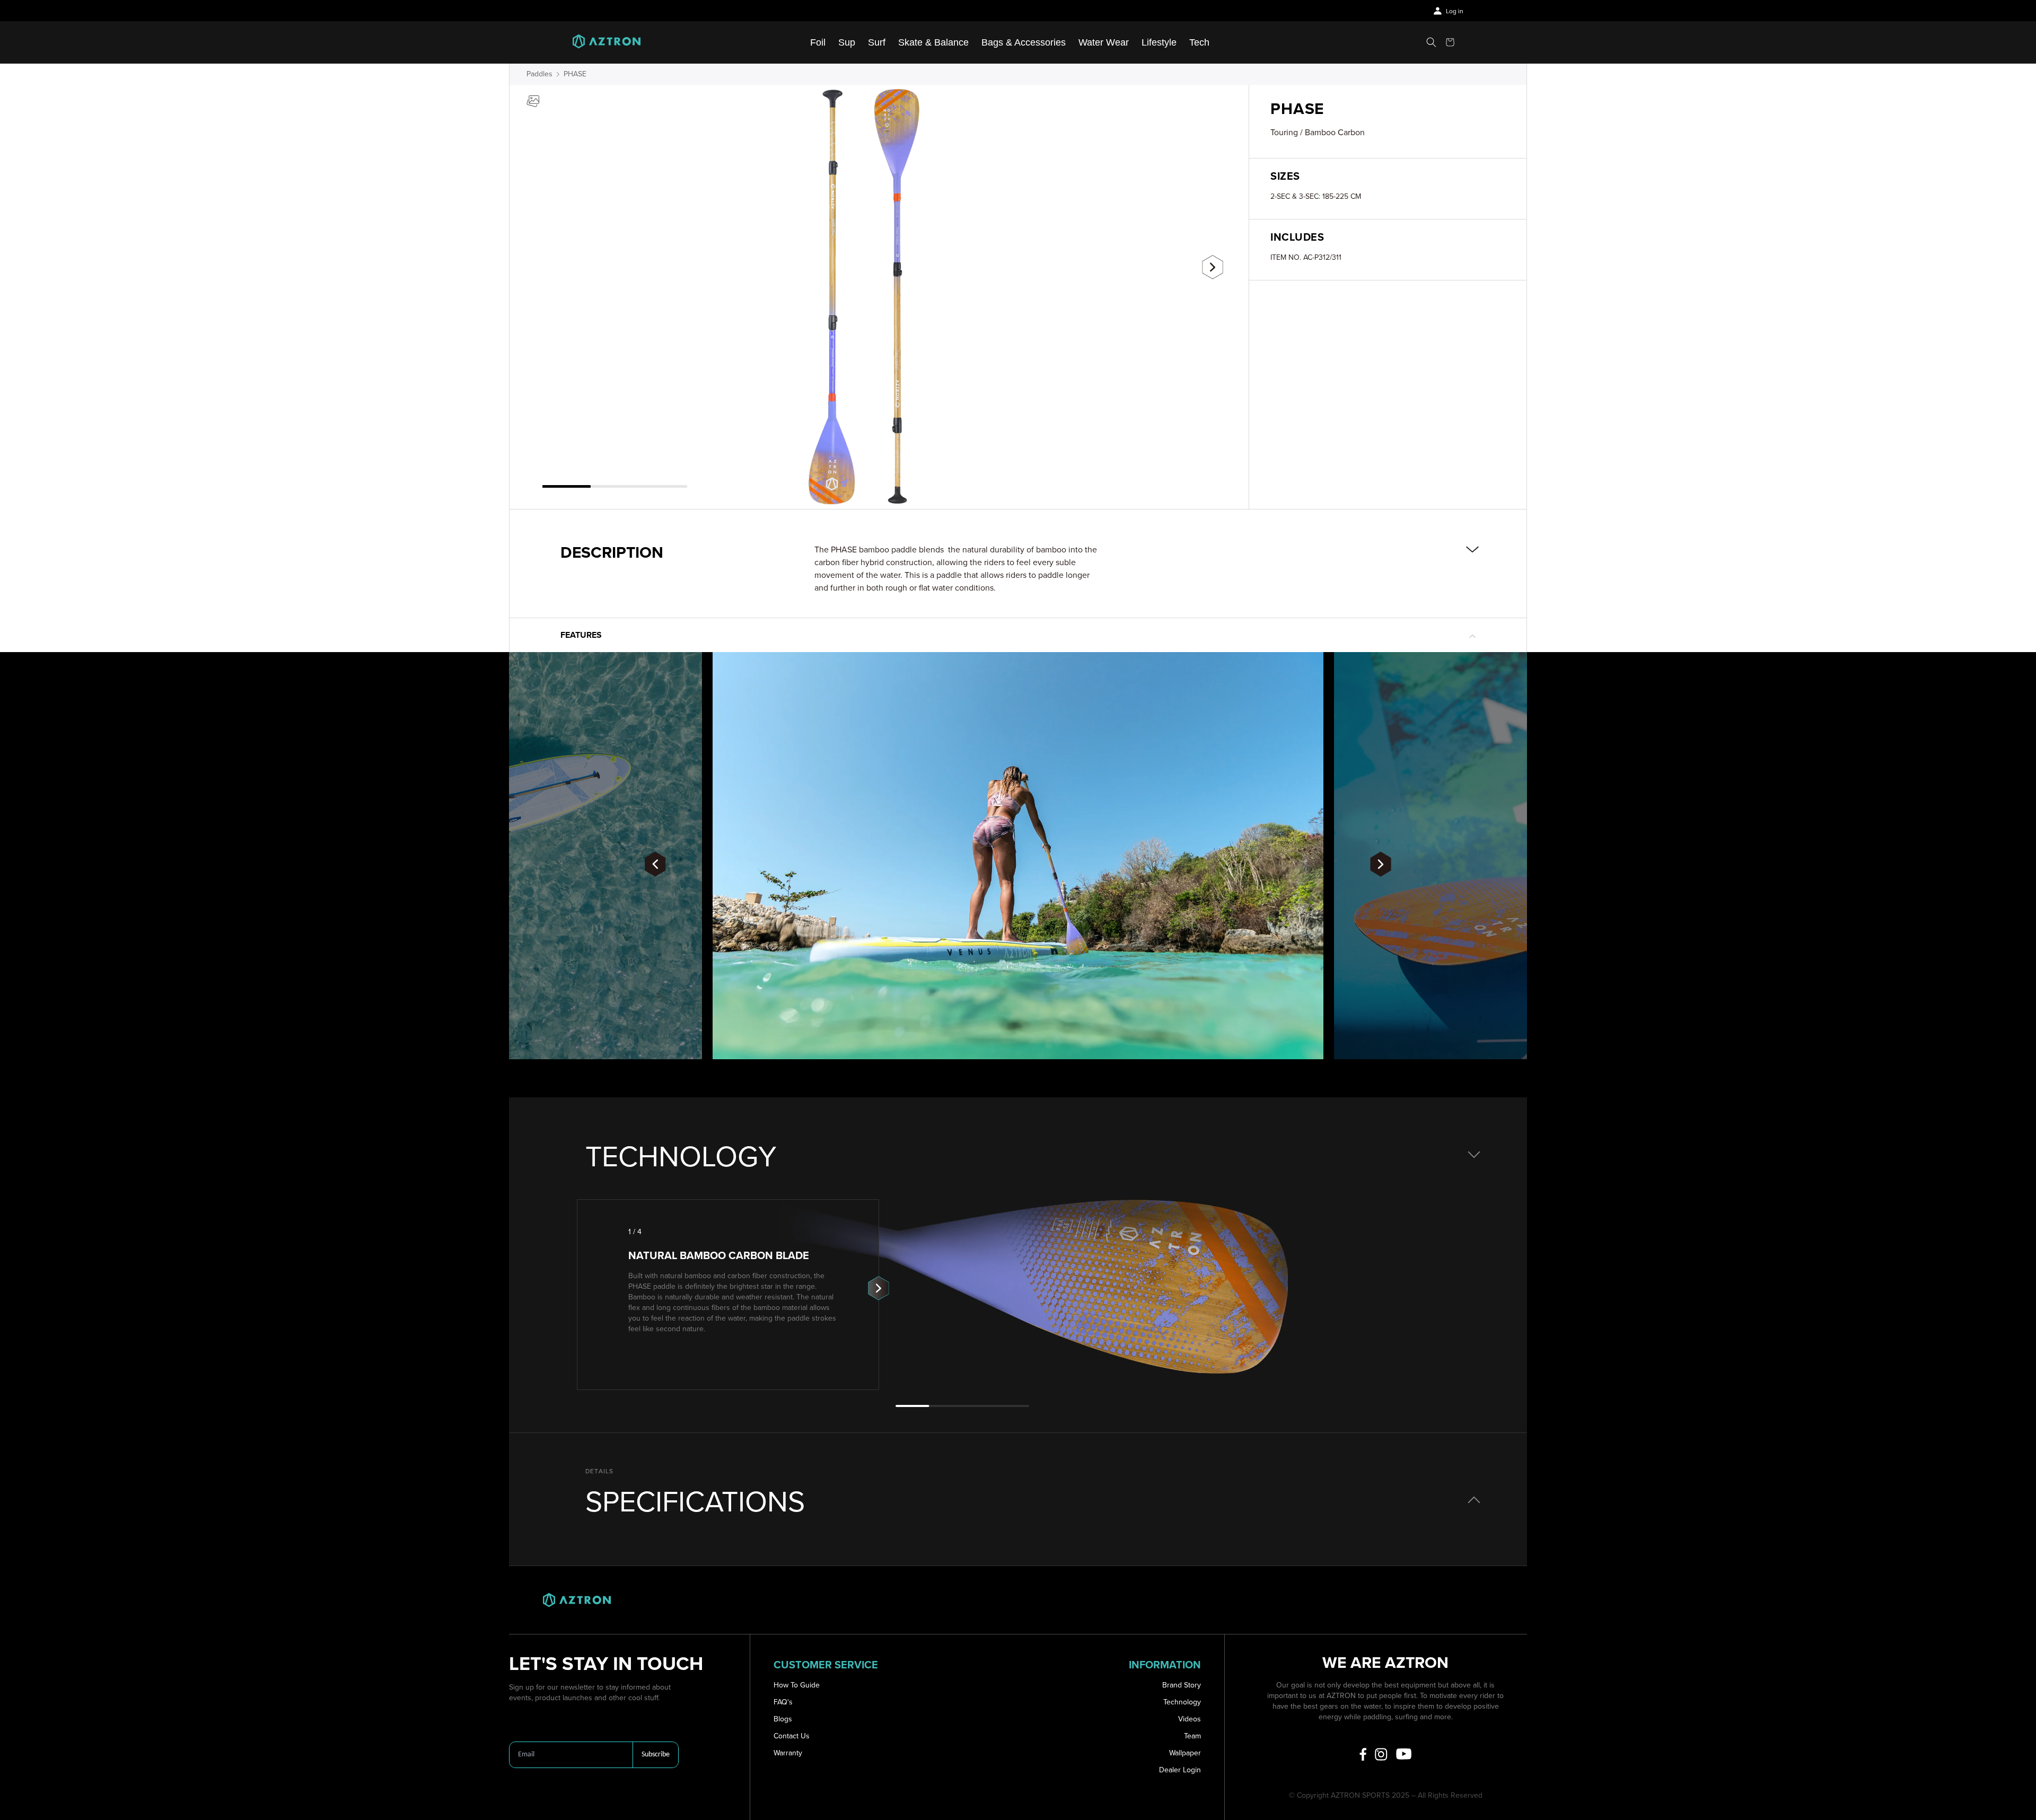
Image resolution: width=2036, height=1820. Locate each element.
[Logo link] (607, 42)
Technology (1182, 1702)
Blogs (783, 1719)
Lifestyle (1159, 42)
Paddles (539, 74)
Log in (1455, 11)
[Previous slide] (546, 263)
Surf (877, 42)
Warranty (788, 1753)
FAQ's (783, 1702)
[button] (1431, 42)
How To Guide (797, 1685)
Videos (1190, 1719)
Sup (847, 42)
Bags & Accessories (1024, 42)
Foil (818, 42)
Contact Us (792, 1736)
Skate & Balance (933, 42)
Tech (1199, 42)
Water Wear (1104, 42)
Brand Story (1182, 1685)
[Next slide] (1213, 267)
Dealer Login (1180, 1770)
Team (1192, 1736)
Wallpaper (1185, 1753)
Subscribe (656, 1755)
